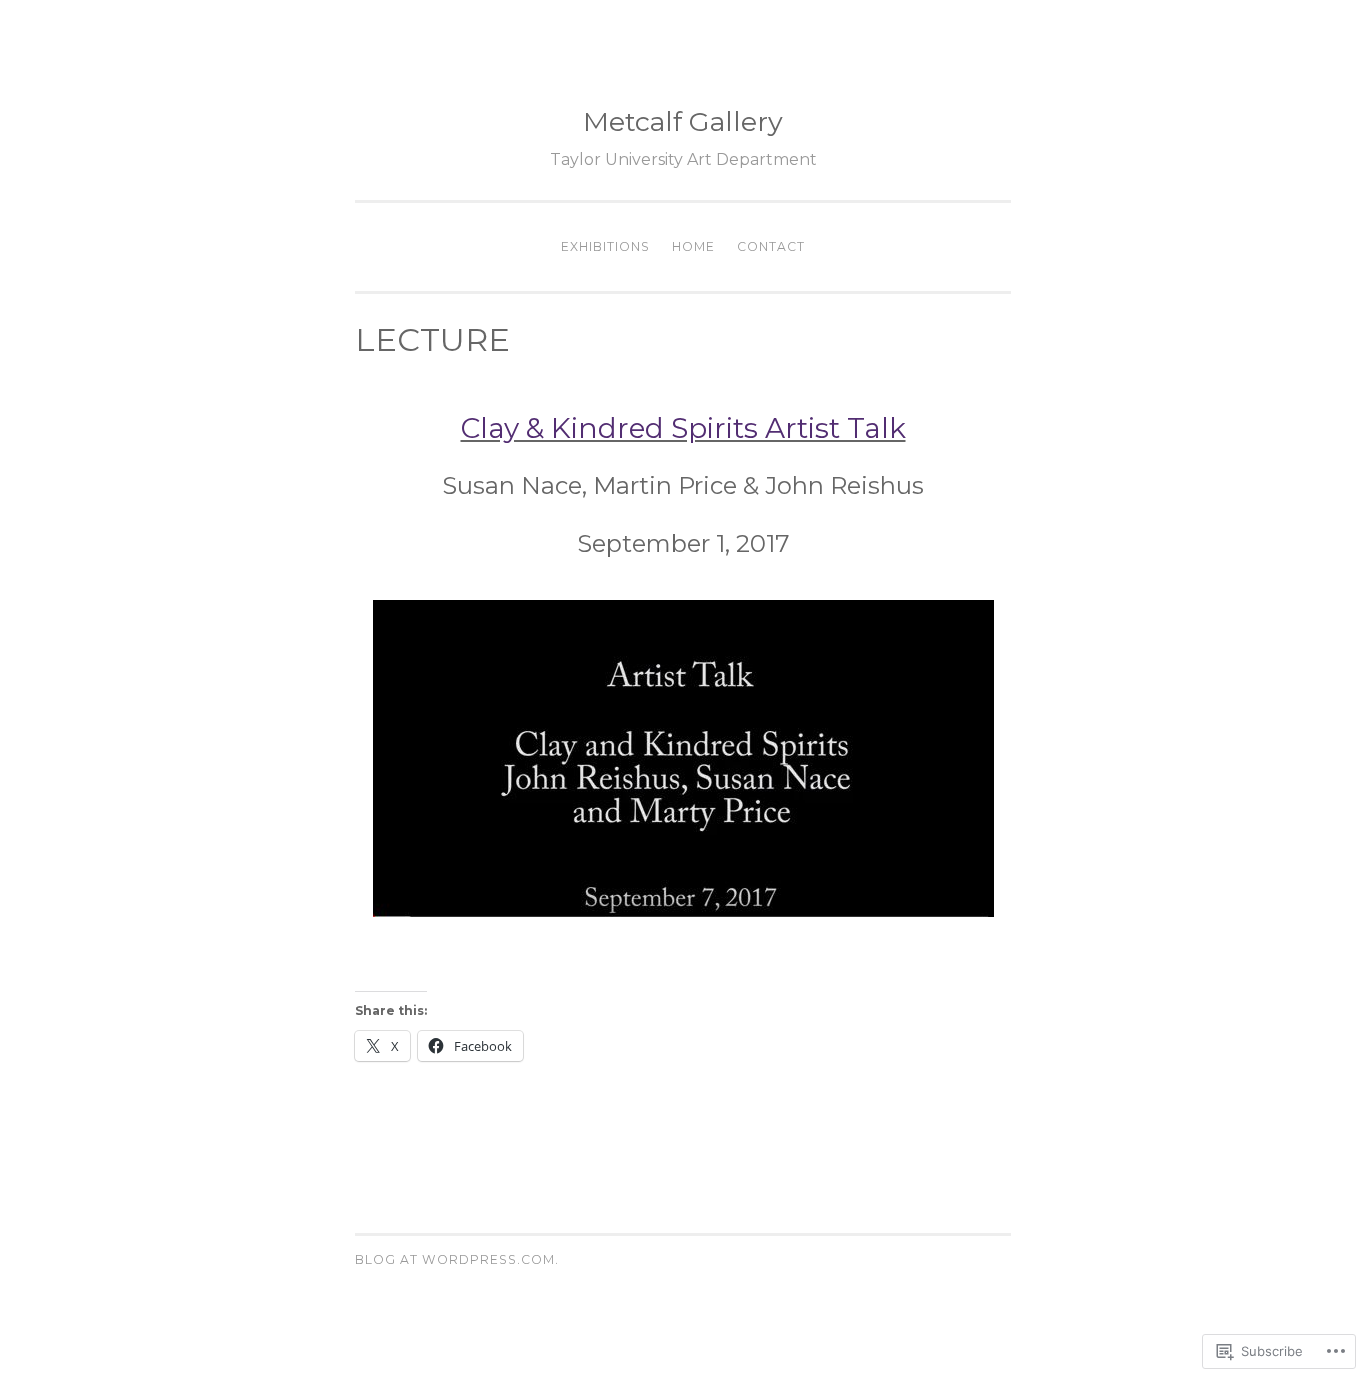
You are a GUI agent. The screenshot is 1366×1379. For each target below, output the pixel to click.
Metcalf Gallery (683, 121)
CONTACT (771, 246)
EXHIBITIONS (605, 246)
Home (693, 246)
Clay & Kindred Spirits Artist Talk (683, 428)
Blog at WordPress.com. (457, 1259)
